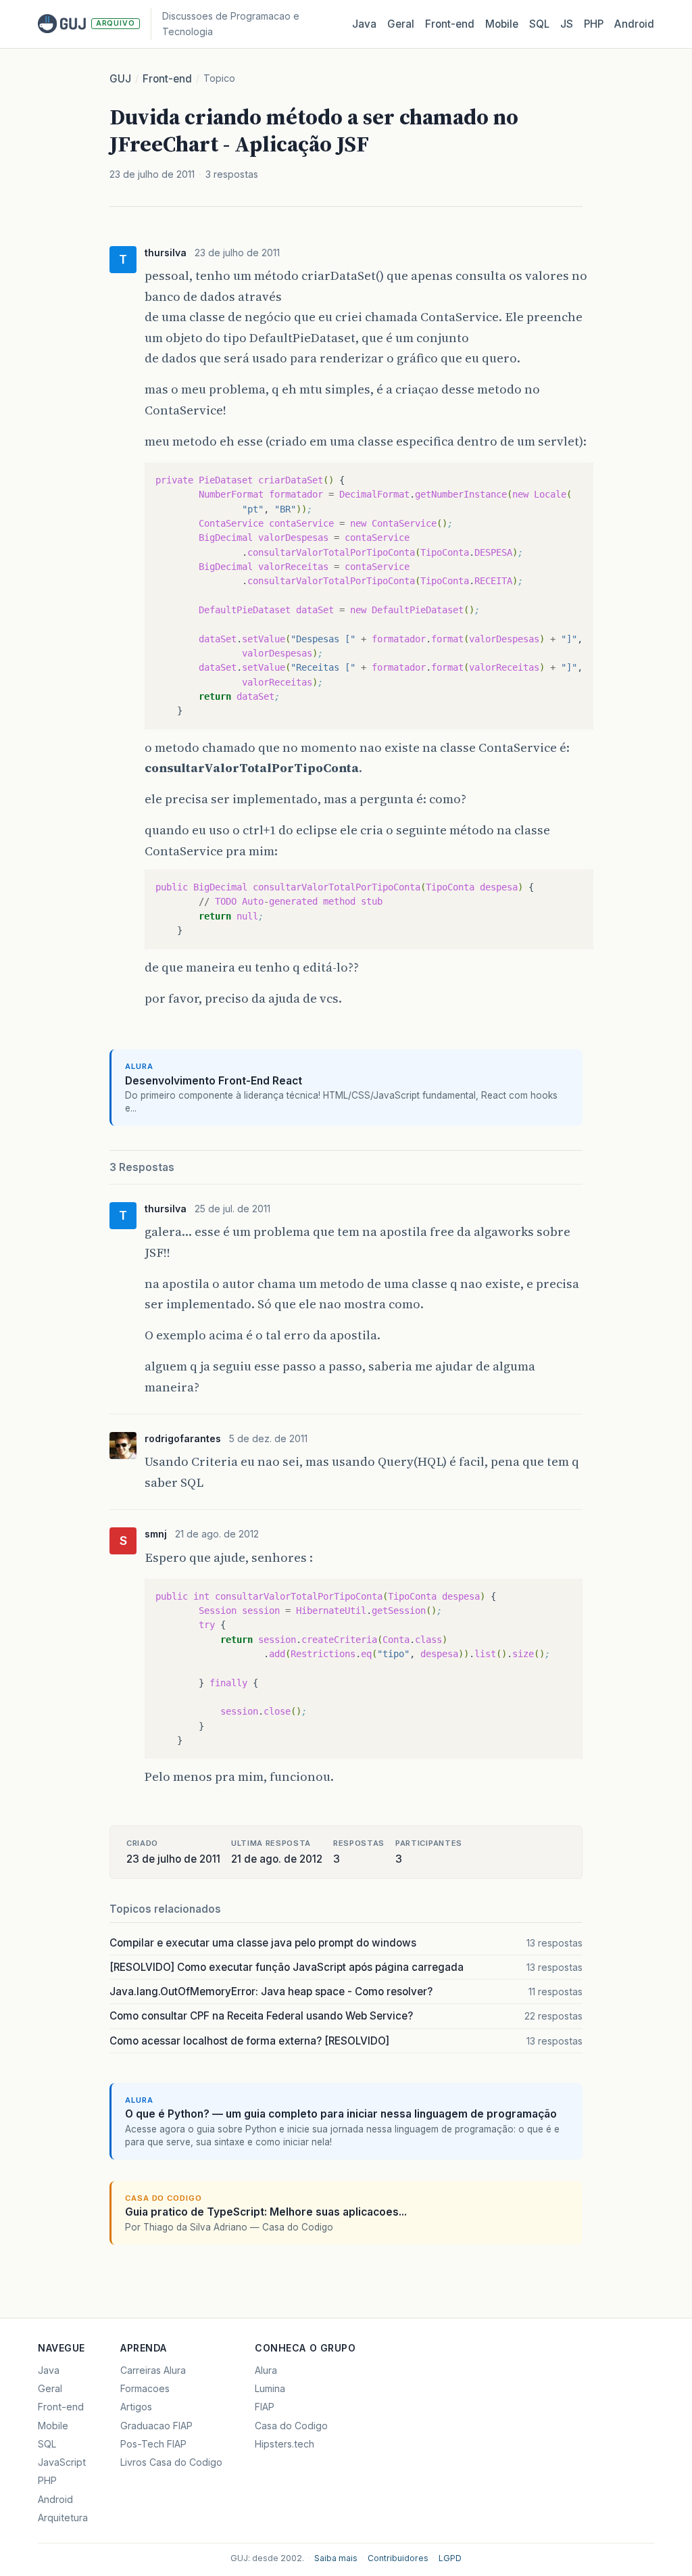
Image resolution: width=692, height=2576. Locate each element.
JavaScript (62, 2462)
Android (634, 24)
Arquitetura (63, 2518)
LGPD (450, 2558)
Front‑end (450, 24)
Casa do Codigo (291, 2426)
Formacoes (145, 2388)
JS (567, 24)
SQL (539, 24)
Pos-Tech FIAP (153, 2444)
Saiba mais (336, 2558)
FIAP (265, 2407)
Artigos (136, 2407)
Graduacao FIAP (156, 2426)
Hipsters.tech (285, 2444)
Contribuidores (398, 2558)
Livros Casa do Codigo (171, 2462)
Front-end (167, 79)
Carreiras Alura (153, 2370)
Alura (266, 2370)
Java (364, 24)
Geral (401, 24)
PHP (594, 24)
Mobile (502, 24)
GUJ (120, 79)
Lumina (270, 2388)
